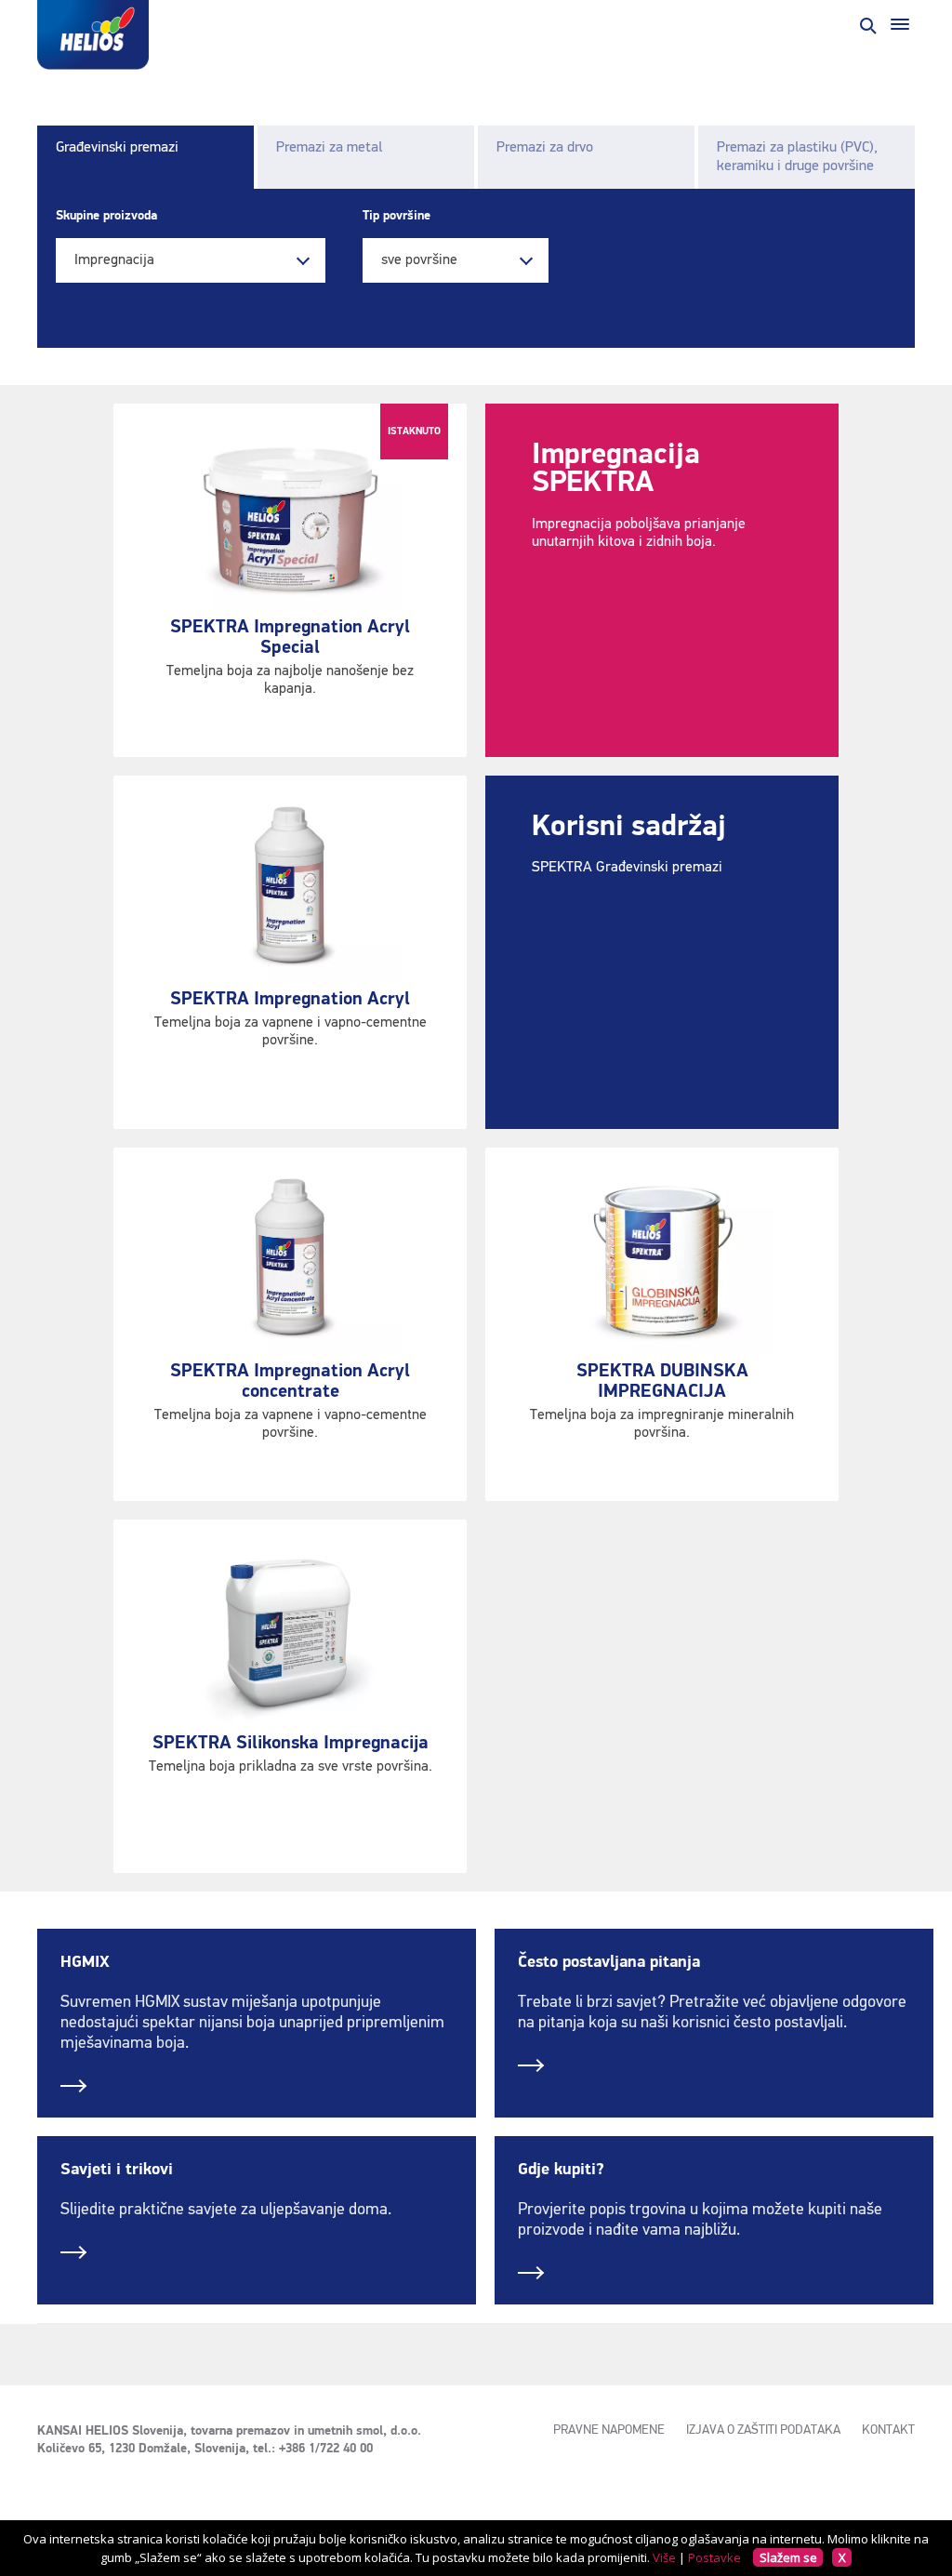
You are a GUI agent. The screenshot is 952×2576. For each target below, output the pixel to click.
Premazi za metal (329, 148)
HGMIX (85, 1962)
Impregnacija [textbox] (114, 260)
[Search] (866, 24)
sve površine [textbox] (419, 260)
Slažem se (788, 2557)
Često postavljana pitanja (609, 1962)
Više (664, 2557)
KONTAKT (888, 2430)
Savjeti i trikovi (117, 2170)
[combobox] (191, 260)
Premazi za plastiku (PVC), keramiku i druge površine (797, 157)
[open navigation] (900, 24)
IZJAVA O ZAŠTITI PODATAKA (763, 2430)
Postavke (714, 2557)
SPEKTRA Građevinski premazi (627, 868)
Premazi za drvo (545, 148)
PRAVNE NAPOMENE (609, 2430)
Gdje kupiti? (561, 2170)
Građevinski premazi (117, 148)
